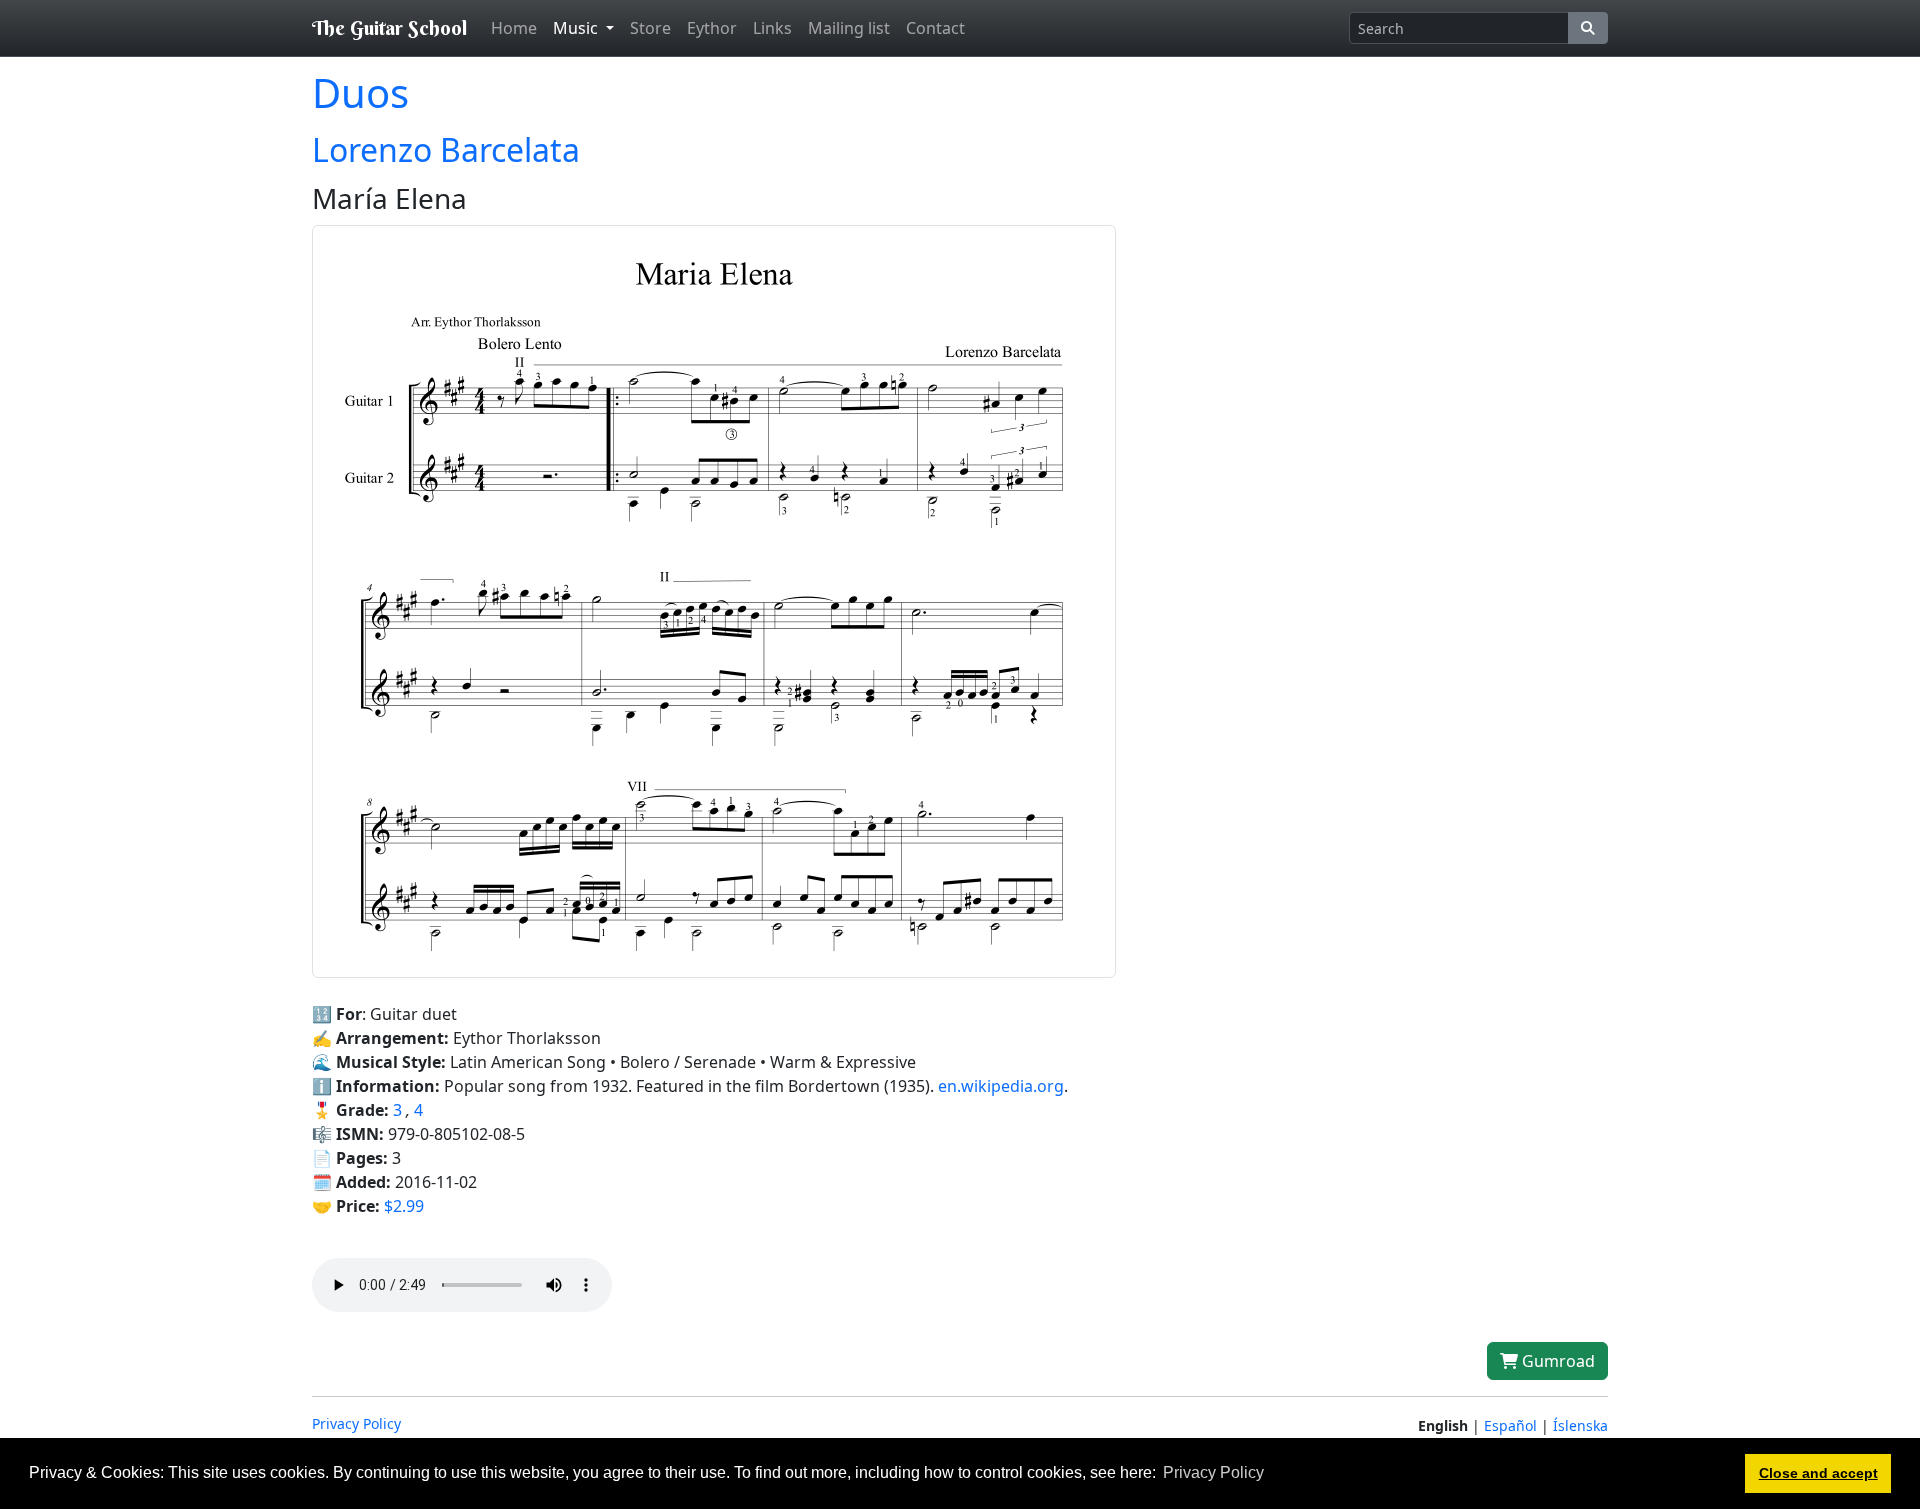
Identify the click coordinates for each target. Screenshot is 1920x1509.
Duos (360, 92)
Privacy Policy (356, 1423)
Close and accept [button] (1818, 1473)
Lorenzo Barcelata (446, 149)
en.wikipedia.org (1001, 1086)
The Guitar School (389, 27)
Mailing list (849, 28)
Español (1510, 1425)
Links (772, 28)
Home (514, 28)
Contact (935, 28)
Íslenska (1580, 1425)
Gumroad (1556, 1361)
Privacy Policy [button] (1213, 1472)
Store (650, 28)
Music (577, 28)
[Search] (1588, 28)
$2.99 (404, 1206)
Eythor (712, 28)
